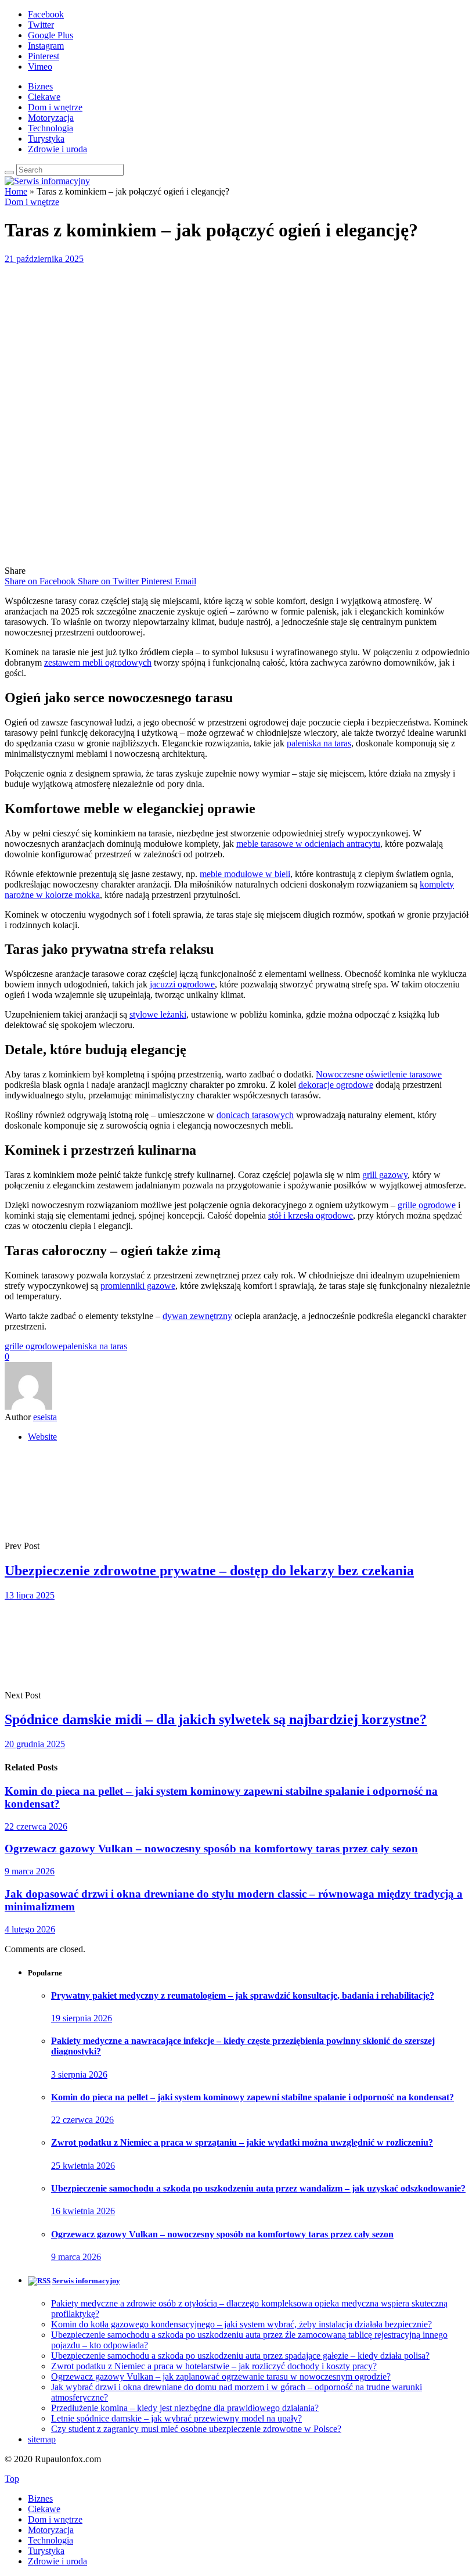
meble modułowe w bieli (245, 874)
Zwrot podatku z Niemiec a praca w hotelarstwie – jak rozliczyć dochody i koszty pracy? (214, 2366)
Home (16, 191)
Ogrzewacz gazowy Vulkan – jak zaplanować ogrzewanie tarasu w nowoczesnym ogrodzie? (221, 2376)
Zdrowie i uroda (57, 149)
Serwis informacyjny (86, 2281)
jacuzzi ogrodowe (182, 984)
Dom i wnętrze (55, 107)
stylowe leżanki (158, 1014)
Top (12, 2479)
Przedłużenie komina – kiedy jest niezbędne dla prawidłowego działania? (185, 2408)
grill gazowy (385, 1175)
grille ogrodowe (427, 1205)
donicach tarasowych (255, 1115)
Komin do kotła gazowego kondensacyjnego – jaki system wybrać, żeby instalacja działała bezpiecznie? (241, 2324)
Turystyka (46, 139)
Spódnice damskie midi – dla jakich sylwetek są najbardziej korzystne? (216, 1719)
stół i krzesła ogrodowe (311, 1215)
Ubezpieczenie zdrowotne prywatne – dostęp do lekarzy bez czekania (209, 1571)
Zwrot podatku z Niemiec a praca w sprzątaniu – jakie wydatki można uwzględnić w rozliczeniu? (242, 2142)
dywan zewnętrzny (197, 1316)
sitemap (42, 2439)
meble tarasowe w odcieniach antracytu (308, 844)
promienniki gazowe (138, 1286)
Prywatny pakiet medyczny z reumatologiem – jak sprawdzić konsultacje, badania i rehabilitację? (243, 1995)
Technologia (51, 128)
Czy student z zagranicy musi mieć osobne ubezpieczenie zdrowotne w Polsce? (196, 2429)
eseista (45, 1417)
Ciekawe (44, 97)
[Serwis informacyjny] (47, 181)
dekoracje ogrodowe (336, 1085)
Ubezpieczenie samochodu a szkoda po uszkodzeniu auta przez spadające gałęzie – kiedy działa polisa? (240, 2356)
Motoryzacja (51, 118)
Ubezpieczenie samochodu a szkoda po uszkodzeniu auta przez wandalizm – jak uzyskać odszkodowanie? (258, 2188)
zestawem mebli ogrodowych (98, 662)
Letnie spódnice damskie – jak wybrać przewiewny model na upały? (176, 2418)
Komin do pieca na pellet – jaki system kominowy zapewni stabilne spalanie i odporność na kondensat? (253, 2097)
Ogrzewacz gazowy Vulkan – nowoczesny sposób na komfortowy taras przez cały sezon (211, 1849)
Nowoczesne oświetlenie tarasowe (379, 1074)
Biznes (40, 86)
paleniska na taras (319, 743)
